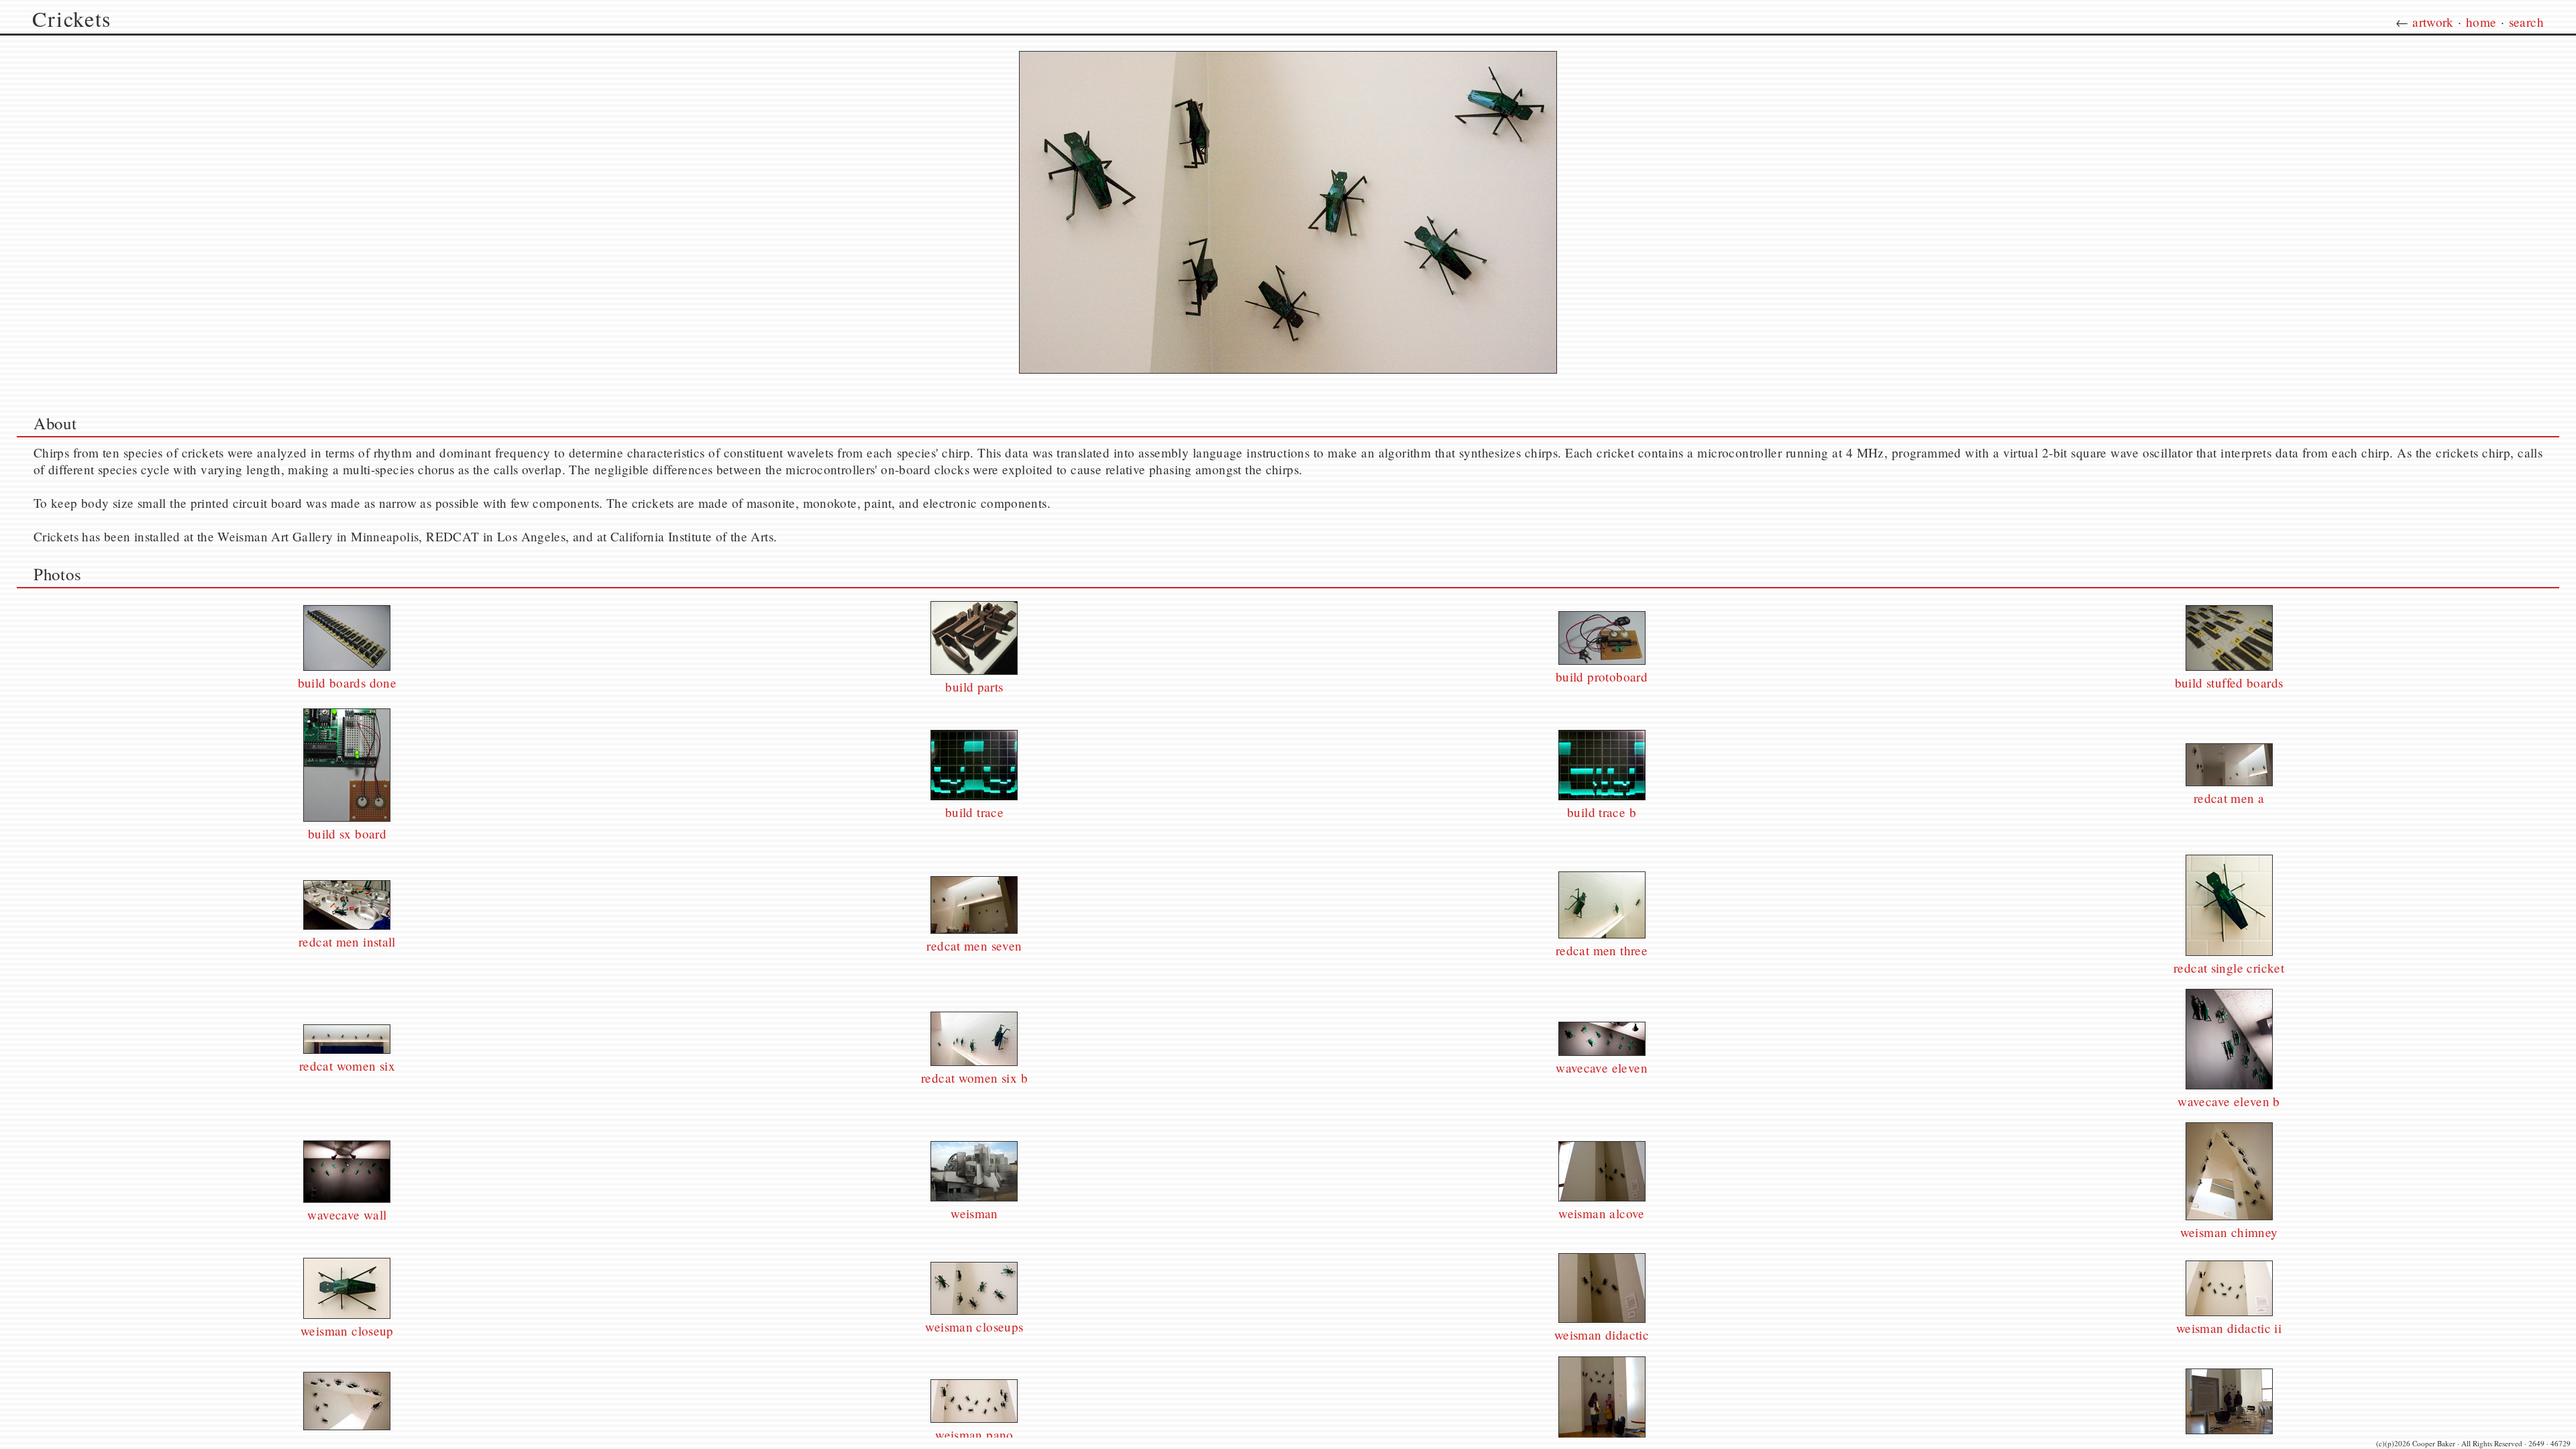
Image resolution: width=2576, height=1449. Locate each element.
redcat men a (2229, 798)
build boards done (347, 683)
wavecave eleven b (2229, 1101)
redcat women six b (974, 1078)
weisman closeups (974, 1327)
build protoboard (1602, 677)
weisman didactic (1602, 1335)
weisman (974, 1213)
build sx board (347, 834)
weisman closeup (347, 1331)
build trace (974, 812)
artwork (2433, 22)
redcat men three (1602, 950)
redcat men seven (974, 946)
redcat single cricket (2229, 968)
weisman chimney (2229, 1232)
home (2481, 22)
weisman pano (974, 1435)
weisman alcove (1601, 1213)
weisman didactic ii (2229, 1328)
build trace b (1602, 812)
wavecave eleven (1602, 1068)
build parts (974, 687)
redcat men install (347, 942)
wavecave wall (347, 1215)
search (2526, 22)
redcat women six (347, 1066)
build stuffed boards (2229, 683)
